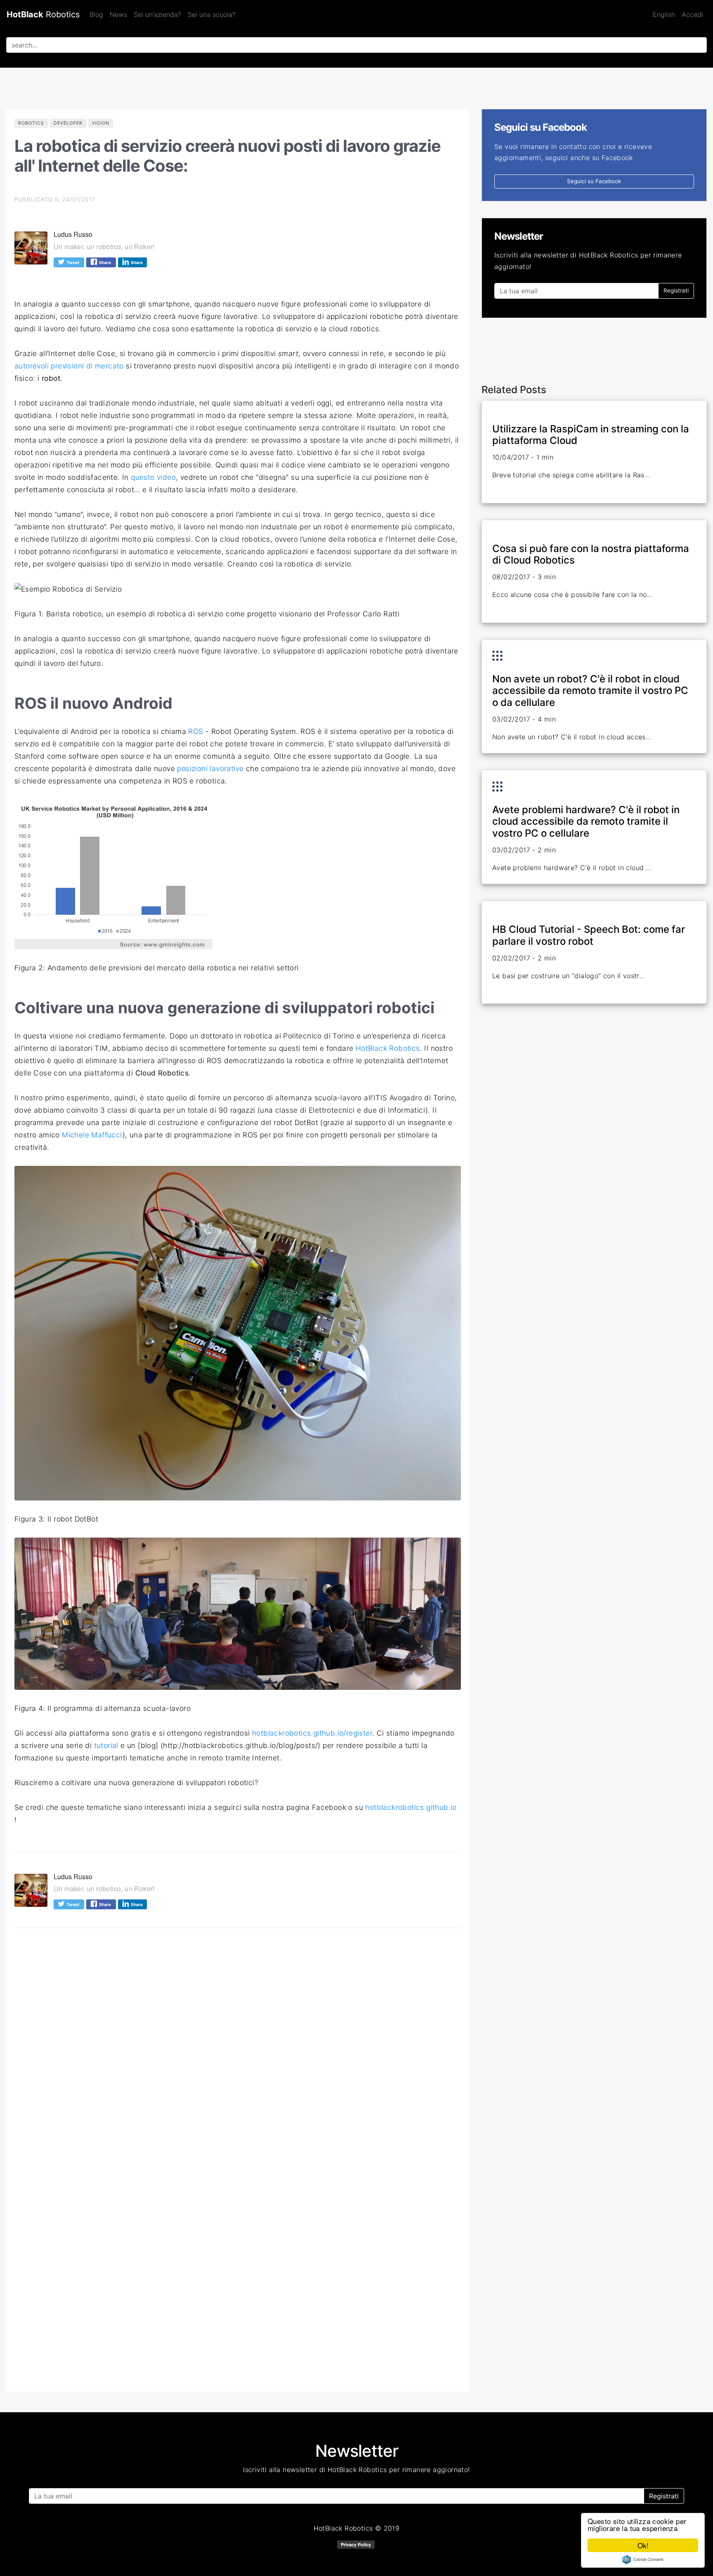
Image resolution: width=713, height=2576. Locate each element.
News (118, 14)
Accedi (692, 14)
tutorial (106, 1745)
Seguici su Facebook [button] (594, 181)
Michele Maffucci (92, 1135)
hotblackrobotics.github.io (411, 1807)
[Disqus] (238, 2048)
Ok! (643, 2545)
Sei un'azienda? (157, 14)
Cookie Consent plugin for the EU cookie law (643, 2559)
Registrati (676, 290)
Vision (101, 123)
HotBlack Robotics (388, 1048)
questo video (153, 477)
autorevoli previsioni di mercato (69, 366)
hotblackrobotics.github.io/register (312, 1733)
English (664, 14)
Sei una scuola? (212, 14)
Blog (96, 14)
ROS (196, 731)
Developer (68, 123)
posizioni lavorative (210, 768)
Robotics (43, 14)
